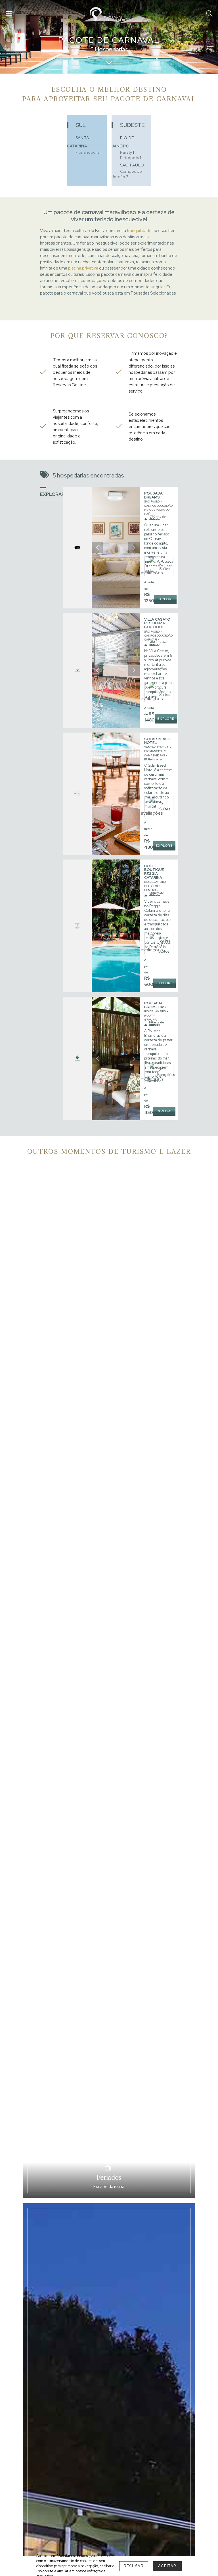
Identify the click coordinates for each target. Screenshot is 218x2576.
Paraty (127, 152)
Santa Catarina (156, 747)
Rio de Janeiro (155, 882)
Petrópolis (131, 158)
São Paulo (132, 165)
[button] (97, 548)
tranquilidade (139, 231)
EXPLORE (165, 599)
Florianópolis (88, 152)
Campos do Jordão (127, 174)
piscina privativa (83, 268)
